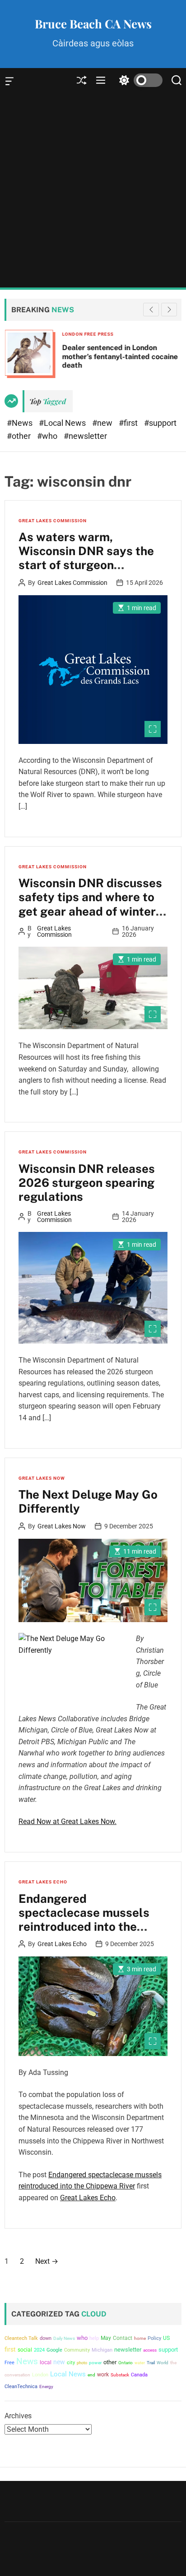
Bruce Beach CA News (93, 24)
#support (160, 423)
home (140, 2338)
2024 (39, 2350)
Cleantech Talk (21, 2338)
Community (77, 2350)
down (46, 2338)
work (103, 2375)
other (110, 2362)
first (10, 2349)
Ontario (126, 2363)
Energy (46, 2387)
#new (103, 423)
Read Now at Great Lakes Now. (67, 1821)
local (46, 2362)
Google (54, 2350)
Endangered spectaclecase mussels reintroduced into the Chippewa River (84, 1920)
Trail (151, 2363)
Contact (123, 2338)
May (106, 2338)
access (150, 2350)
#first (129, 423)
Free (9, 2363)
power (95, 2363)
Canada (139, 2375)
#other (20, 436)
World (163, 2363)
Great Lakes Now (42, 1478)
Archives (18, 2416)
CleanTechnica (21, 2387)
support (168, 2350)
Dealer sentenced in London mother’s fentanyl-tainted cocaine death (120, 356)
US (166, 2338)
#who (48, 436)
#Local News (63, 423)
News (27, 2362)
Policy (154, 2338)
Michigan (102, 2350)
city (71, 2363)
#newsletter (85, 436)
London (40, 2375)
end (91, 2375)
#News (21, 423)
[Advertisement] (93, 190)
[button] (169, 310)
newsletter (128, 2350)
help (94, 2338)
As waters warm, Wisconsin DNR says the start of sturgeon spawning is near (86, 558)
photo (82, 2363)
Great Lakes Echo (43, 1882)
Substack (120, 2375)
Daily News (64, 2338)
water (140, 2363)
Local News (68, 2374)
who (82, 2338)
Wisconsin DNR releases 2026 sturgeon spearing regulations (87, 1183)
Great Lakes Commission (53, 521)
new (59, 2362)
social (25, 2350)
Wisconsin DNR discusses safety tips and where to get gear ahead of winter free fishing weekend (90, 904)
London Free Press (88, 334)
